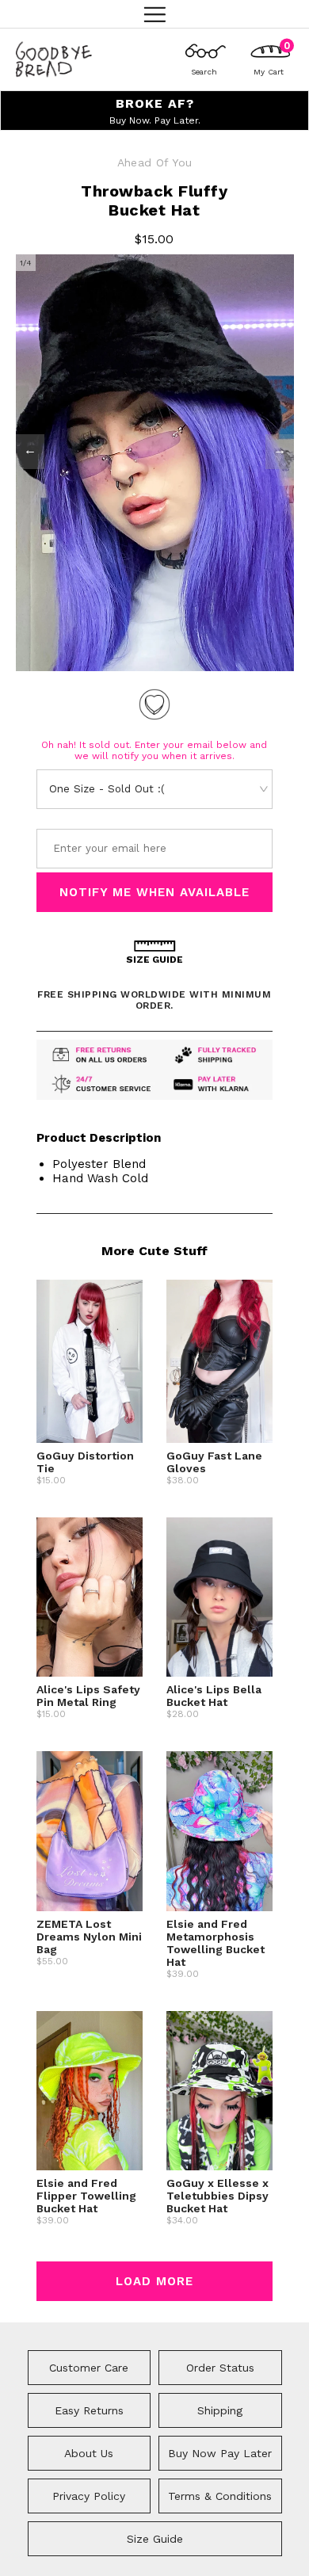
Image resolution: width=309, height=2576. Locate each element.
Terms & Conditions (220, 2496)
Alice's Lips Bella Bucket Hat (214, 1696)
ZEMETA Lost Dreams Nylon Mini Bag (89, 1937)
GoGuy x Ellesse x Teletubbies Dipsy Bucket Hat (217, 2196)
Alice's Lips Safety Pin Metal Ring (88, 1696)
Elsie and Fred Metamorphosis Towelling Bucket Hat (216, 1943)
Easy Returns (89, 2410)
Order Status (220, 2368)
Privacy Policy (89, 2496)
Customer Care (89, 2368)
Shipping (220, 2410)
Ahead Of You (155, 162)
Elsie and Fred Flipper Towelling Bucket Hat (86, 2196)
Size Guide (155, 2539)
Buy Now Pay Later (220, 2453)
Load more (154, 2281)
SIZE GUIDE (154, 960)
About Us (89, 2453)
